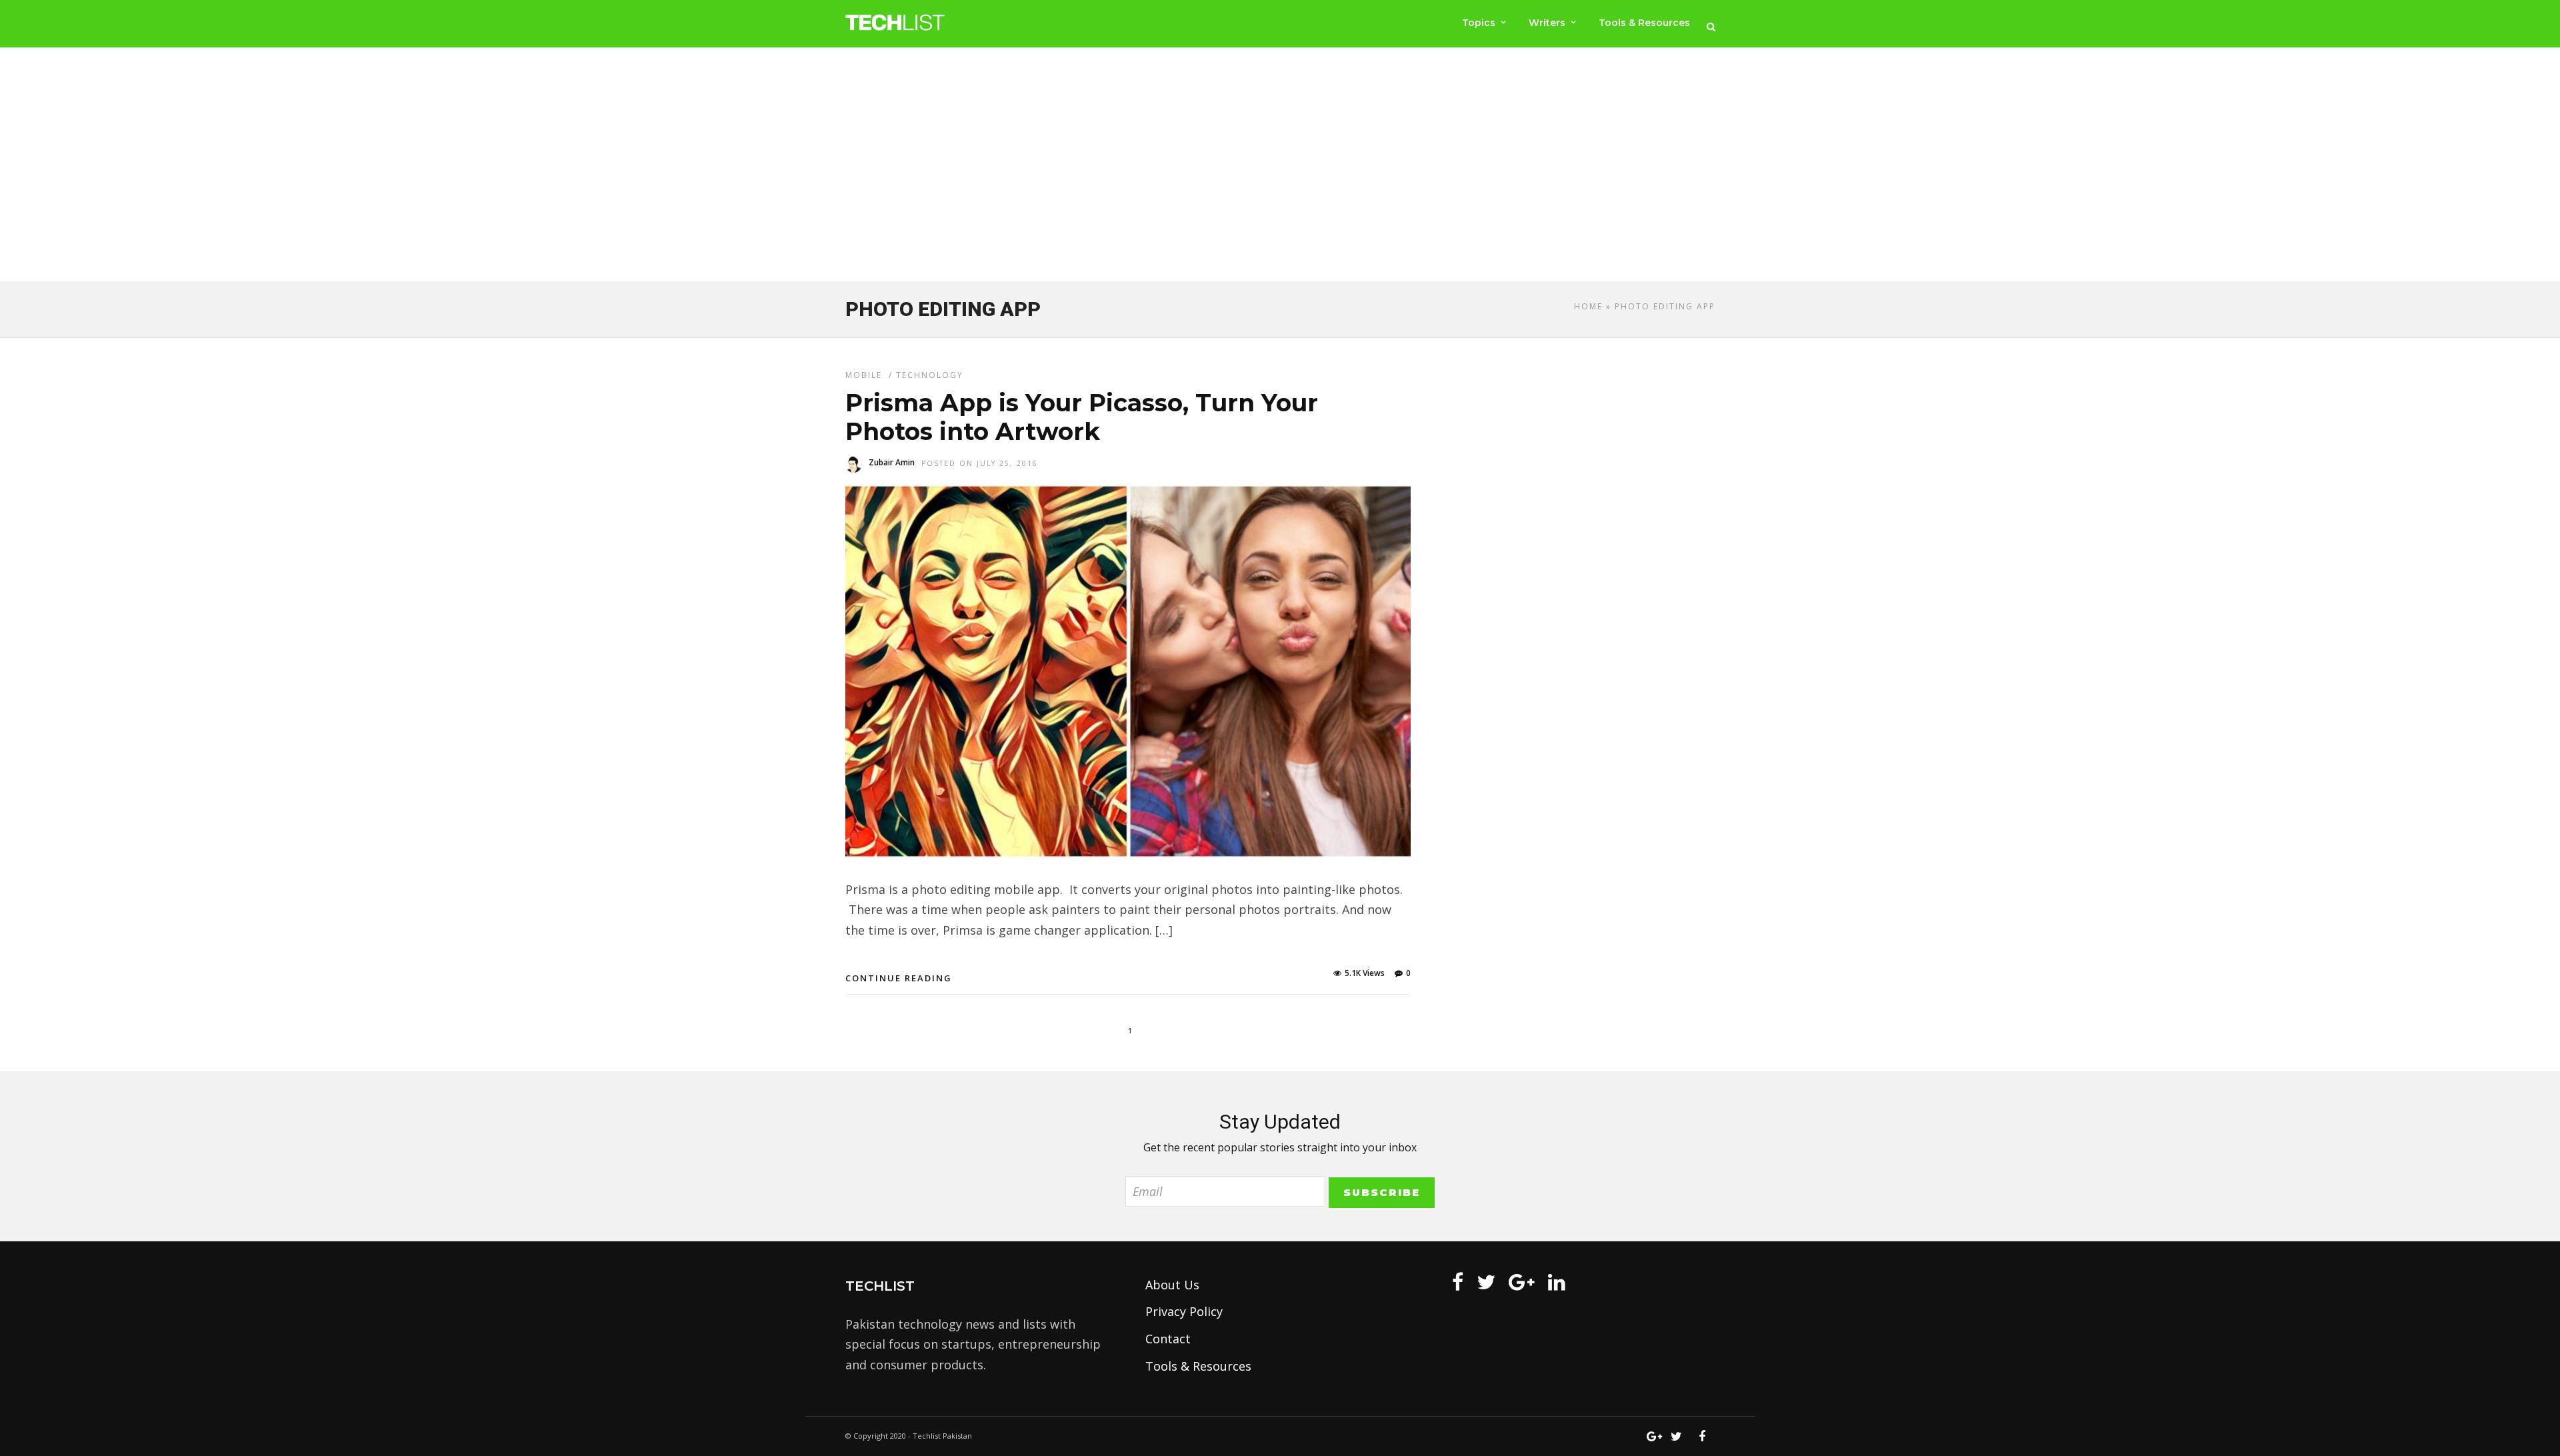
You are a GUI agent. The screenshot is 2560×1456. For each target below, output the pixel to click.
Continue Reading (899, 978)
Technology (930, 375)
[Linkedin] (1557, 1282)
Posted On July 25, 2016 (980, 463)
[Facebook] (1458, 1282)
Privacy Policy (1184, 1311)
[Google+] (1522, 1282)
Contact (1168, 1339)
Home (1588, 306)
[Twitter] (1486, 1282)
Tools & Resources (1644, 23)
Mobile (864, 375)
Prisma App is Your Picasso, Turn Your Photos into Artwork (1082, 417)
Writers (1547, 23)
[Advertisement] (1280, 167)
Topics (1479, 23)
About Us (1172, 1285)
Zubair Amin (892, 462)
